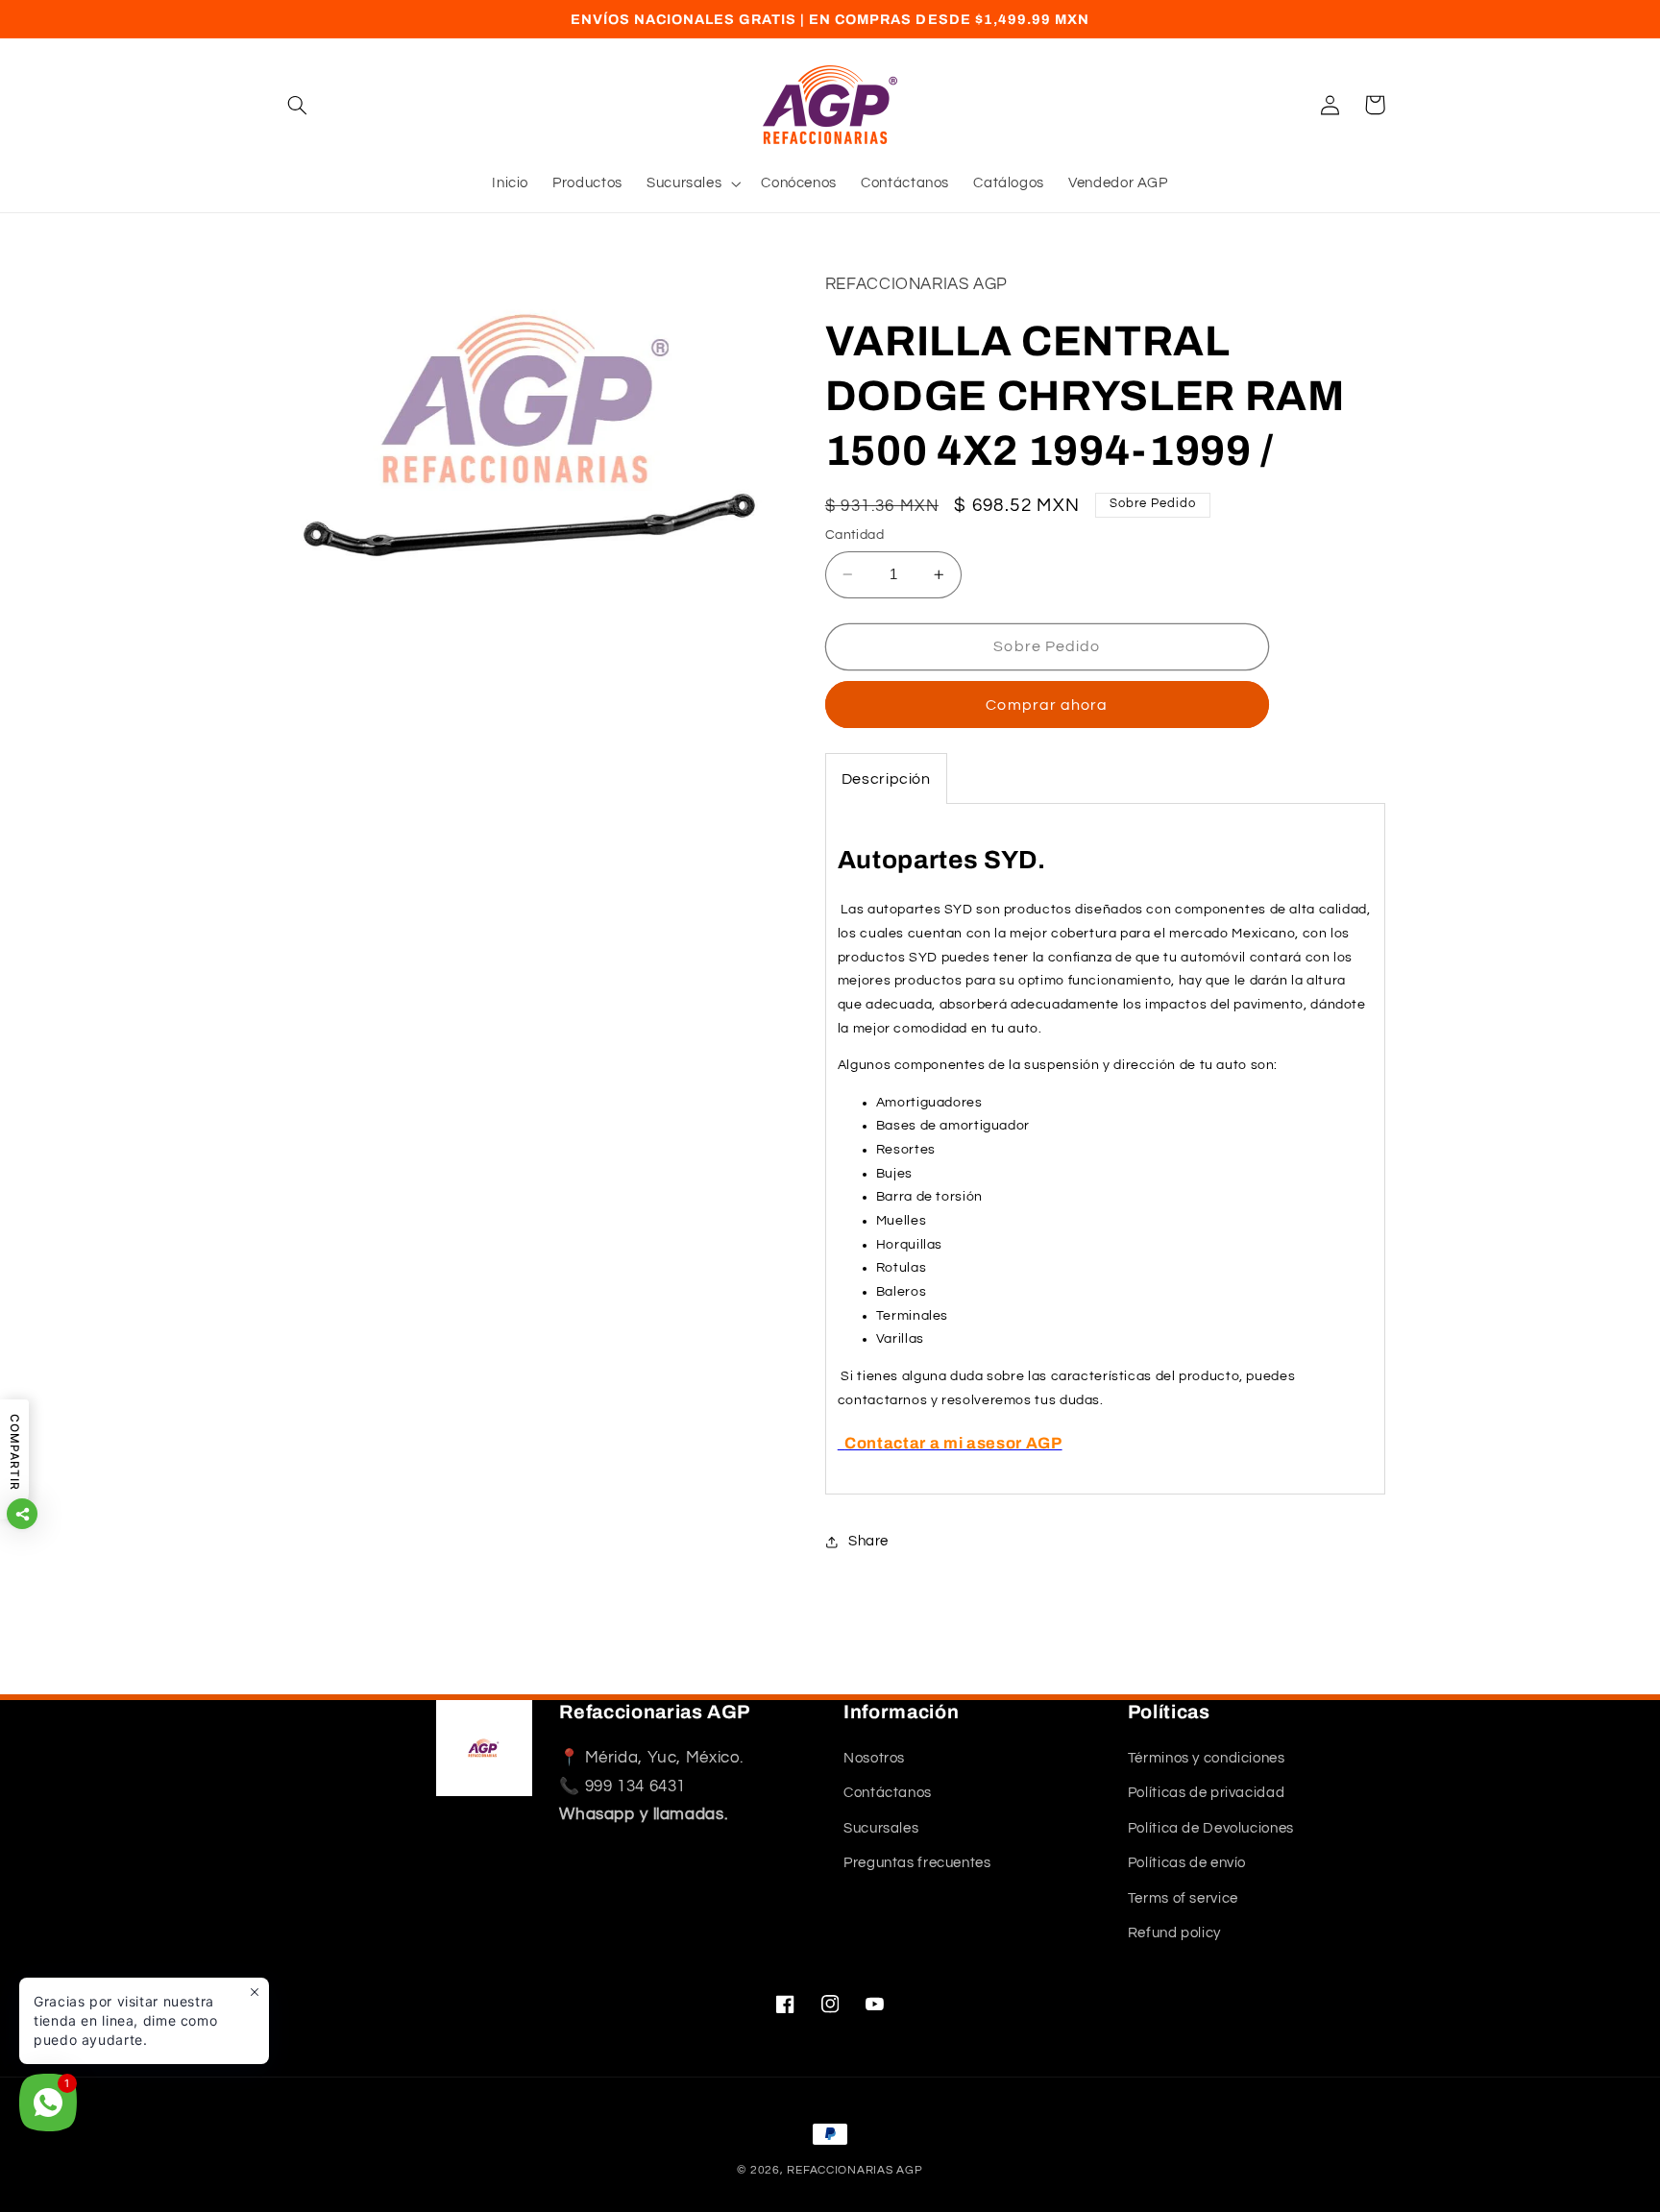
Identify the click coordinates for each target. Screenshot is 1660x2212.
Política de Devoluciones (1211, 1829)
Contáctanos (888, 1794)
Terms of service (1183, 1898)
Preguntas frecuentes (917, 1864)
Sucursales (881, 1829)
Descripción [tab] (886, 780)
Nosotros (874, 1759)
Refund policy (1174, 1934)
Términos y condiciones (1207, 1759)
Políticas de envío (1187, 1864)
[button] (298, 105)
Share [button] (868, 1542)
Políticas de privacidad (1207, 1794)
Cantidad (854, 535)
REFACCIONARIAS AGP (854, 2170)
